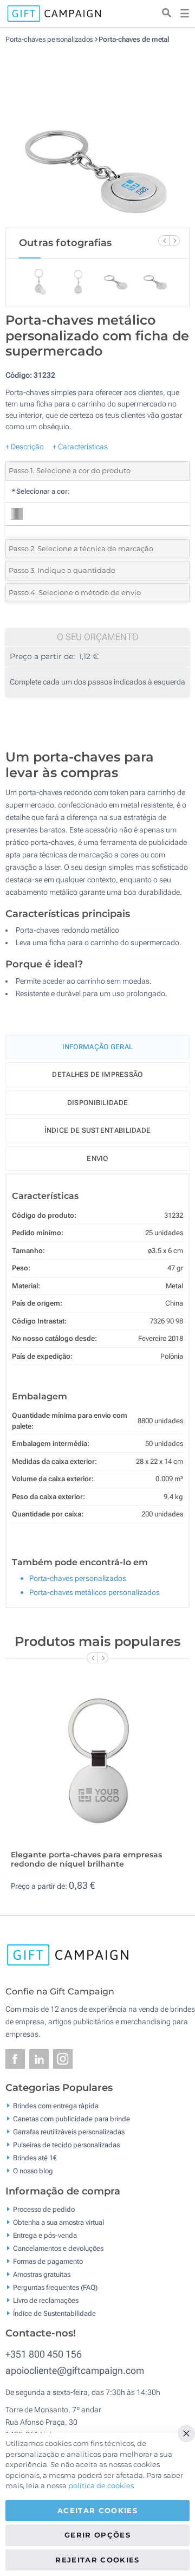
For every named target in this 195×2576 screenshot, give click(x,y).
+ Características (80, 447)
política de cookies (101, 2485)
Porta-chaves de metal (134, 39)
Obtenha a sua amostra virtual (58, 2222)
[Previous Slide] (164, 241)
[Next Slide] (174, 241)
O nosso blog (33, 2171)
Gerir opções (97, 2535)
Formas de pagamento (48, 2261)
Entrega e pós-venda (45, 2235)
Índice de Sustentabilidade (54, 2313)
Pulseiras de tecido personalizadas (66, 2145)
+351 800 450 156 (44, 2354)
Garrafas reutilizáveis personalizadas (69, 2132)
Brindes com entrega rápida (56, 2106)
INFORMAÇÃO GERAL (98, 1047)
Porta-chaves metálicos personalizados (95, 1592)
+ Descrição (25, 447)
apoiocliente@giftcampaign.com (75, 2370)
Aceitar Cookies (97, 2510)
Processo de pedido (44, 2209)
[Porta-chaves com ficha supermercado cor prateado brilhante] (97, 135)
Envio (97, 1158)
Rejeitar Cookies (97, 2560)
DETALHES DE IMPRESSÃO (97, 1074)
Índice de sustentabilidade (98, 1130)
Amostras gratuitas (42, 2274)
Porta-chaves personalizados (50, 39)
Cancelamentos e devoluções (58, 2248)
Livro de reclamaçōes (46, 2300)
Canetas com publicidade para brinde (71, 2119)
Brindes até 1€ (35, 2158)
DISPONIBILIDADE (98, 1103)
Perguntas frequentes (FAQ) (55, 2287)
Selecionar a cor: (40, 491)
